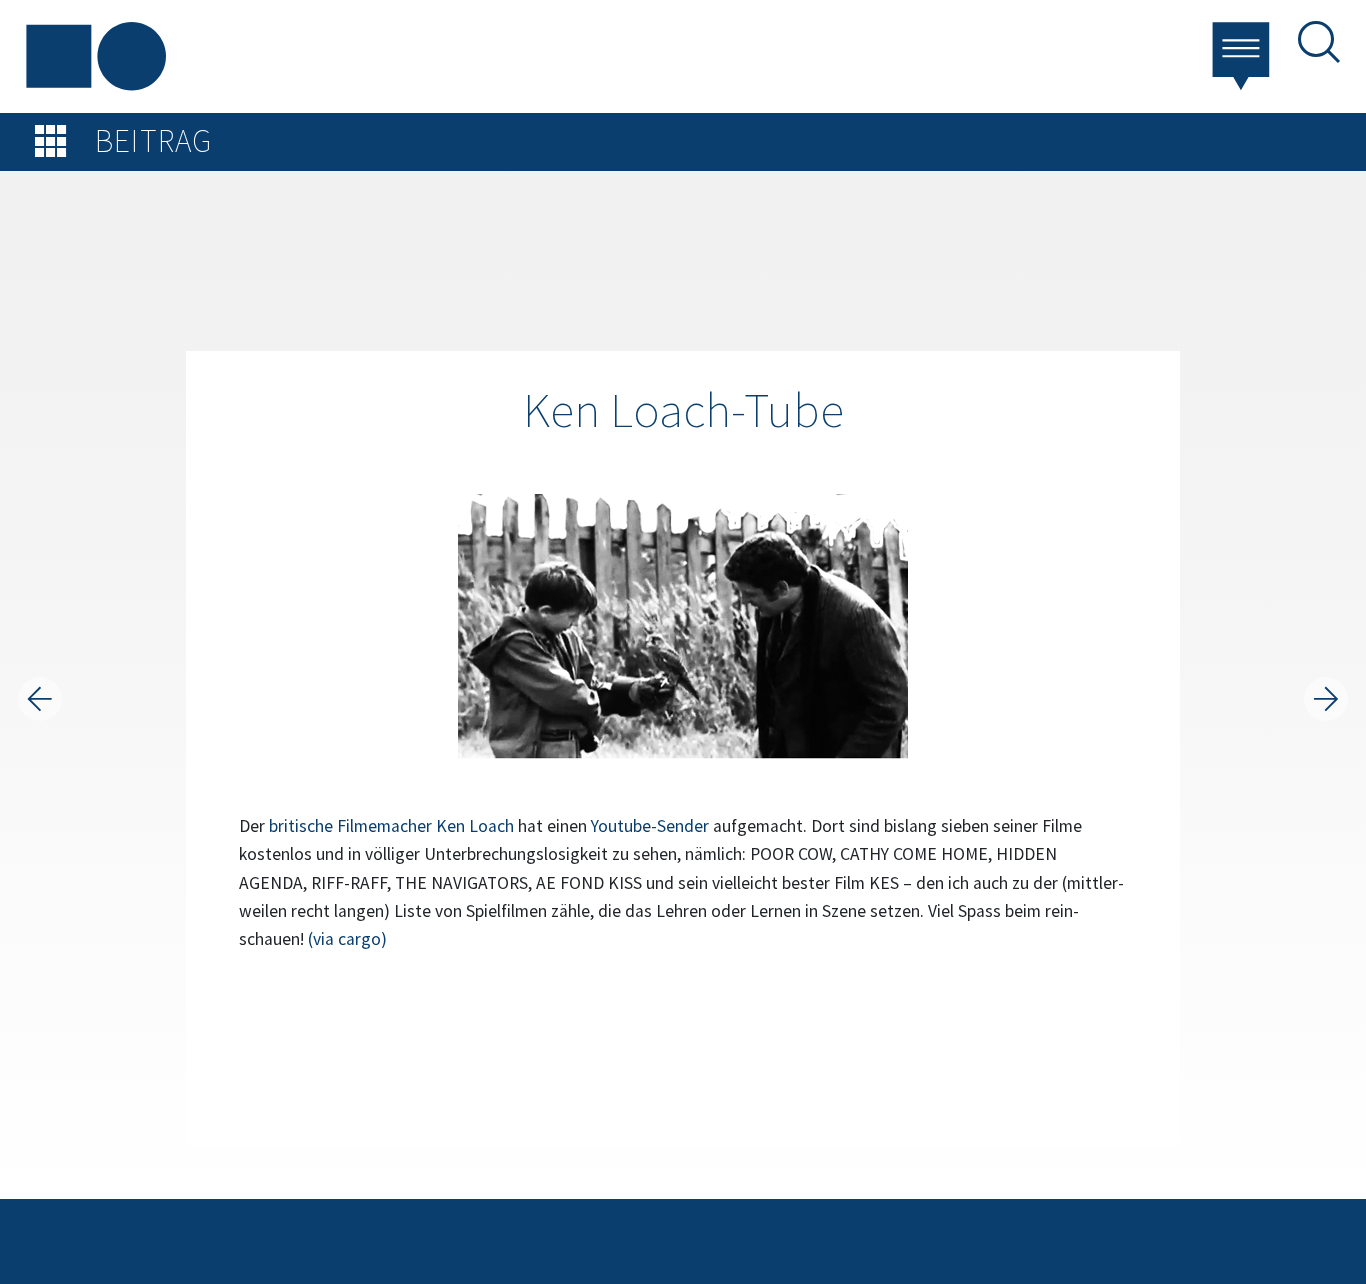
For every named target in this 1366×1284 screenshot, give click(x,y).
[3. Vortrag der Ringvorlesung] (40, 699)
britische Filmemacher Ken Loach (391, 826)
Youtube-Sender (650, 826)
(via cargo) (347, 939)
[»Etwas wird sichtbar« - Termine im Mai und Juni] (1326, 699)
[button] (1243, 55)
